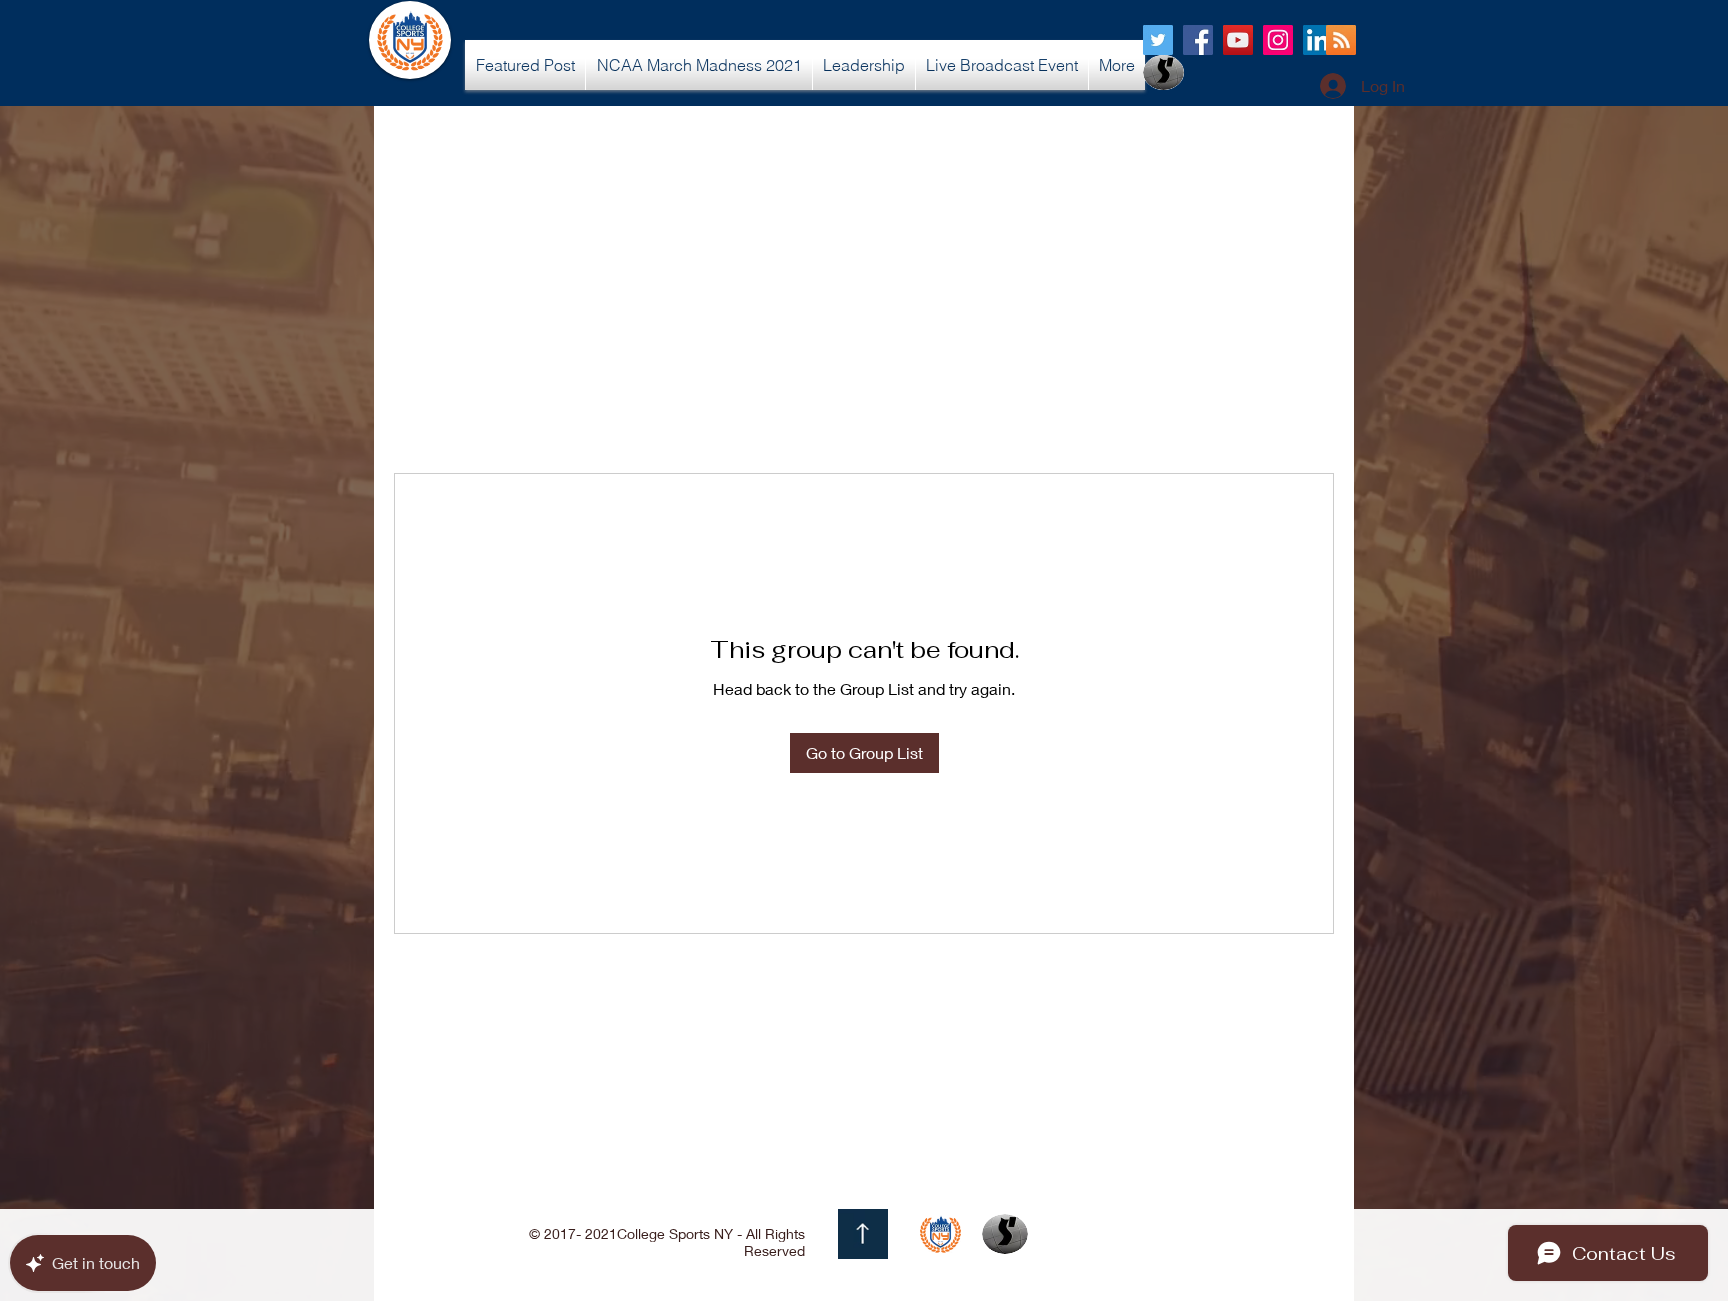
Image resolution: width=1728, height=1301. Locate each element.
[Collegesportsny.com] (1158, 40)
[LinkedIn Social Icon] (1318, 40)
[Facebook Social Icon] (1198, 40)
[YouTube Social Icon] (1238, 40)
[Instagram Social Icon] (1278, 40)
